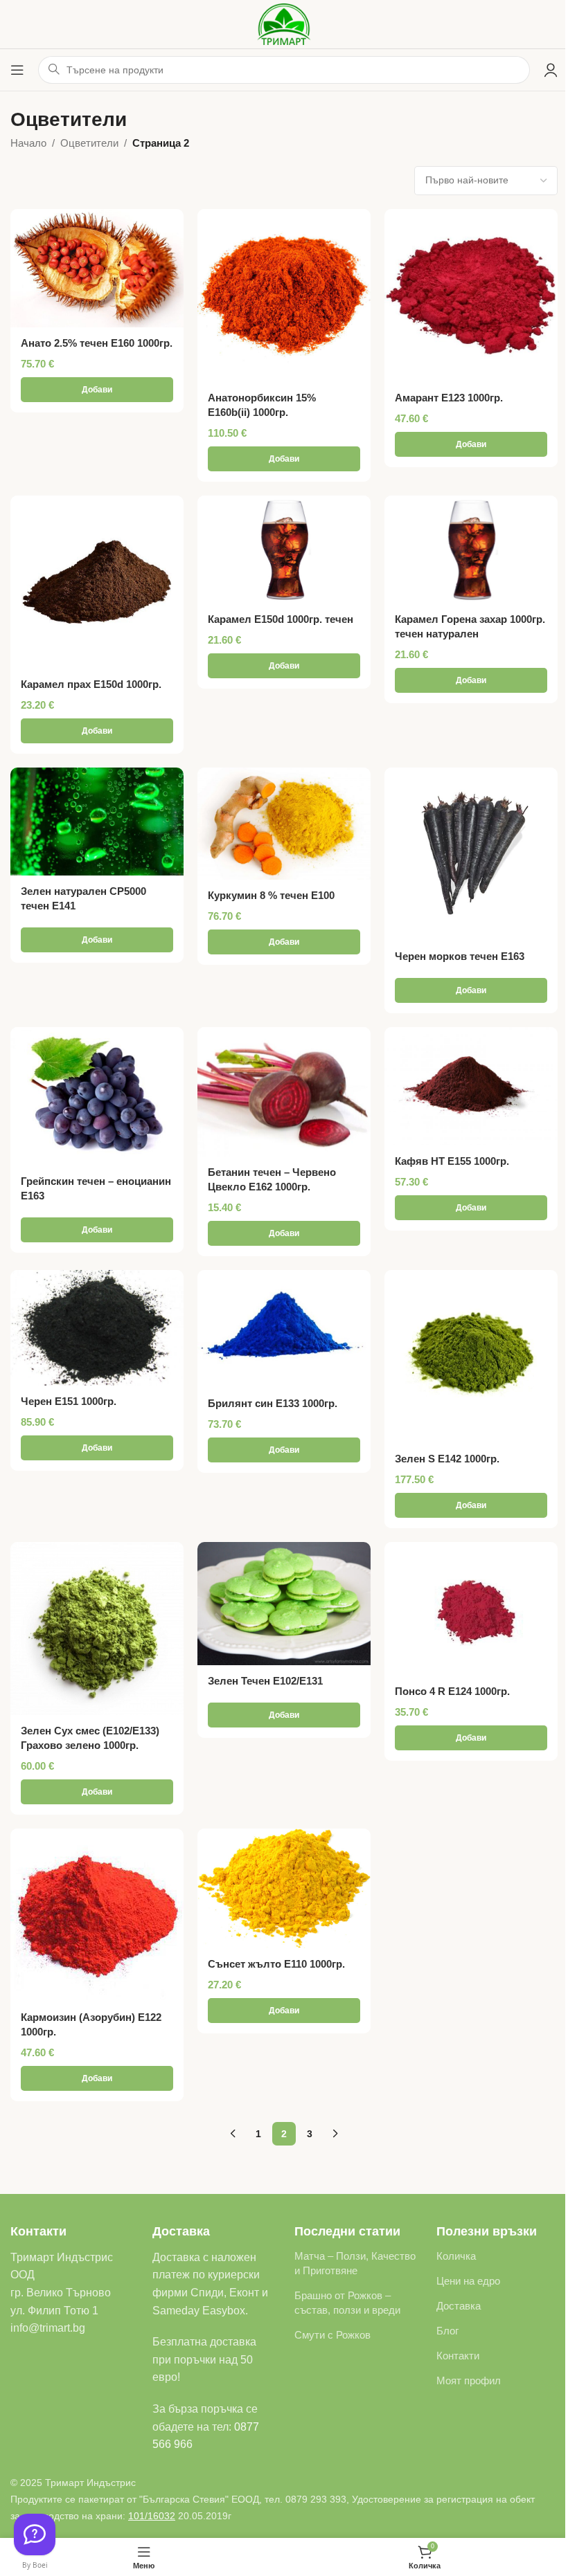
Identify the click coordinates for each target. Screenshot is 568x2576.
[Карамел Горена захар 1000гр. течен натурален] (471, 550)
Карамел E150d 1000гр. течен (281, 619)
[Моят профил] (551, 70)
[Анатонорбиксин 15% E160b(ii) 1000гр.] (284, 296)
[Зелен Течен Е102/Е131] (284, 1604)
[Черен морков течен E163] (471, 854)
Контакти (458, 2356)
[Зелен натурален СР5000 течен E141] (97, 822)
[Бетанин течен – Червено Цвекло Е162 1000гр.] (284, 1092)
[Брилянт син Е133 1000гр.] (284, 1329)
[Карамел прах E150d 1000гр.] (97, 582)
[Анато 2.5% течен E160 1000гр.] (97, 269)
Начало (28, 143)
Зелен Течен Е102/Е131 (265, 1681)
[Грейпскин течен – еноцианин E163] (97, 1096)
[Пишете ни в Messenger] (35, 2534)
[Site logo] (284, 23)
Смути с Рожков (332, 2335)
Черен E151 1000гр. (69, 1401)
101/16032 (152, 2516)
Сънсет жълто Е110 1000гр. (276, 1964)
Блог (447, 2331)
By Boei (35, 2565)
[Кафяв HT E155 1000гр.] (471, 1087)
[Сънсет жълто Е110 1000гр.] (284, 1888)
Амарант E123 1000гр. (449, 398)
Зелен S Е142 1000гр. (447, 1459)
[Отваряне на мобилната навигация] (17, 70)
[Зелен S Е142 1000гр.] (471, 1357)
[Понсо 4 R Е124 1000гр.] (471, 1609)
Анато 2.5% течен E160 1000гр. (97, 343)
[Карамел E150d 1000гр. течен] (284, 550)
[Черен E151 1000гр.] (97, 1328)
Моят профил (469, 2380)
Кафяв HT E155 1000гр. (452, 1161)
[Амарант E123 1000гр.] (471, 296)
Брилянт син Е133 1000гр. (273, 1403)
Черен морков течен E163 (460, 956)
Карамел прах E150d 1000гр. (91, 684)
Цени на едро (468, 2281)
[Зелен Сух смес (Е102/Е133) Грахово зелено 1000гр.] (97, 1629)
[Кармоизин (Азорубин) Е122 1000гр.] (97, 1915)
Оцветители (89, 143)
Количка (456, 2256)
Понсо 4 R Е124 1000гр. (452, 1691)
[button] (97, 390)
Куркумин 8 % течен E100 (271, 895)
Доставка (459, 2306)
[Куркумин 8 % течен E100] (284, 824)
